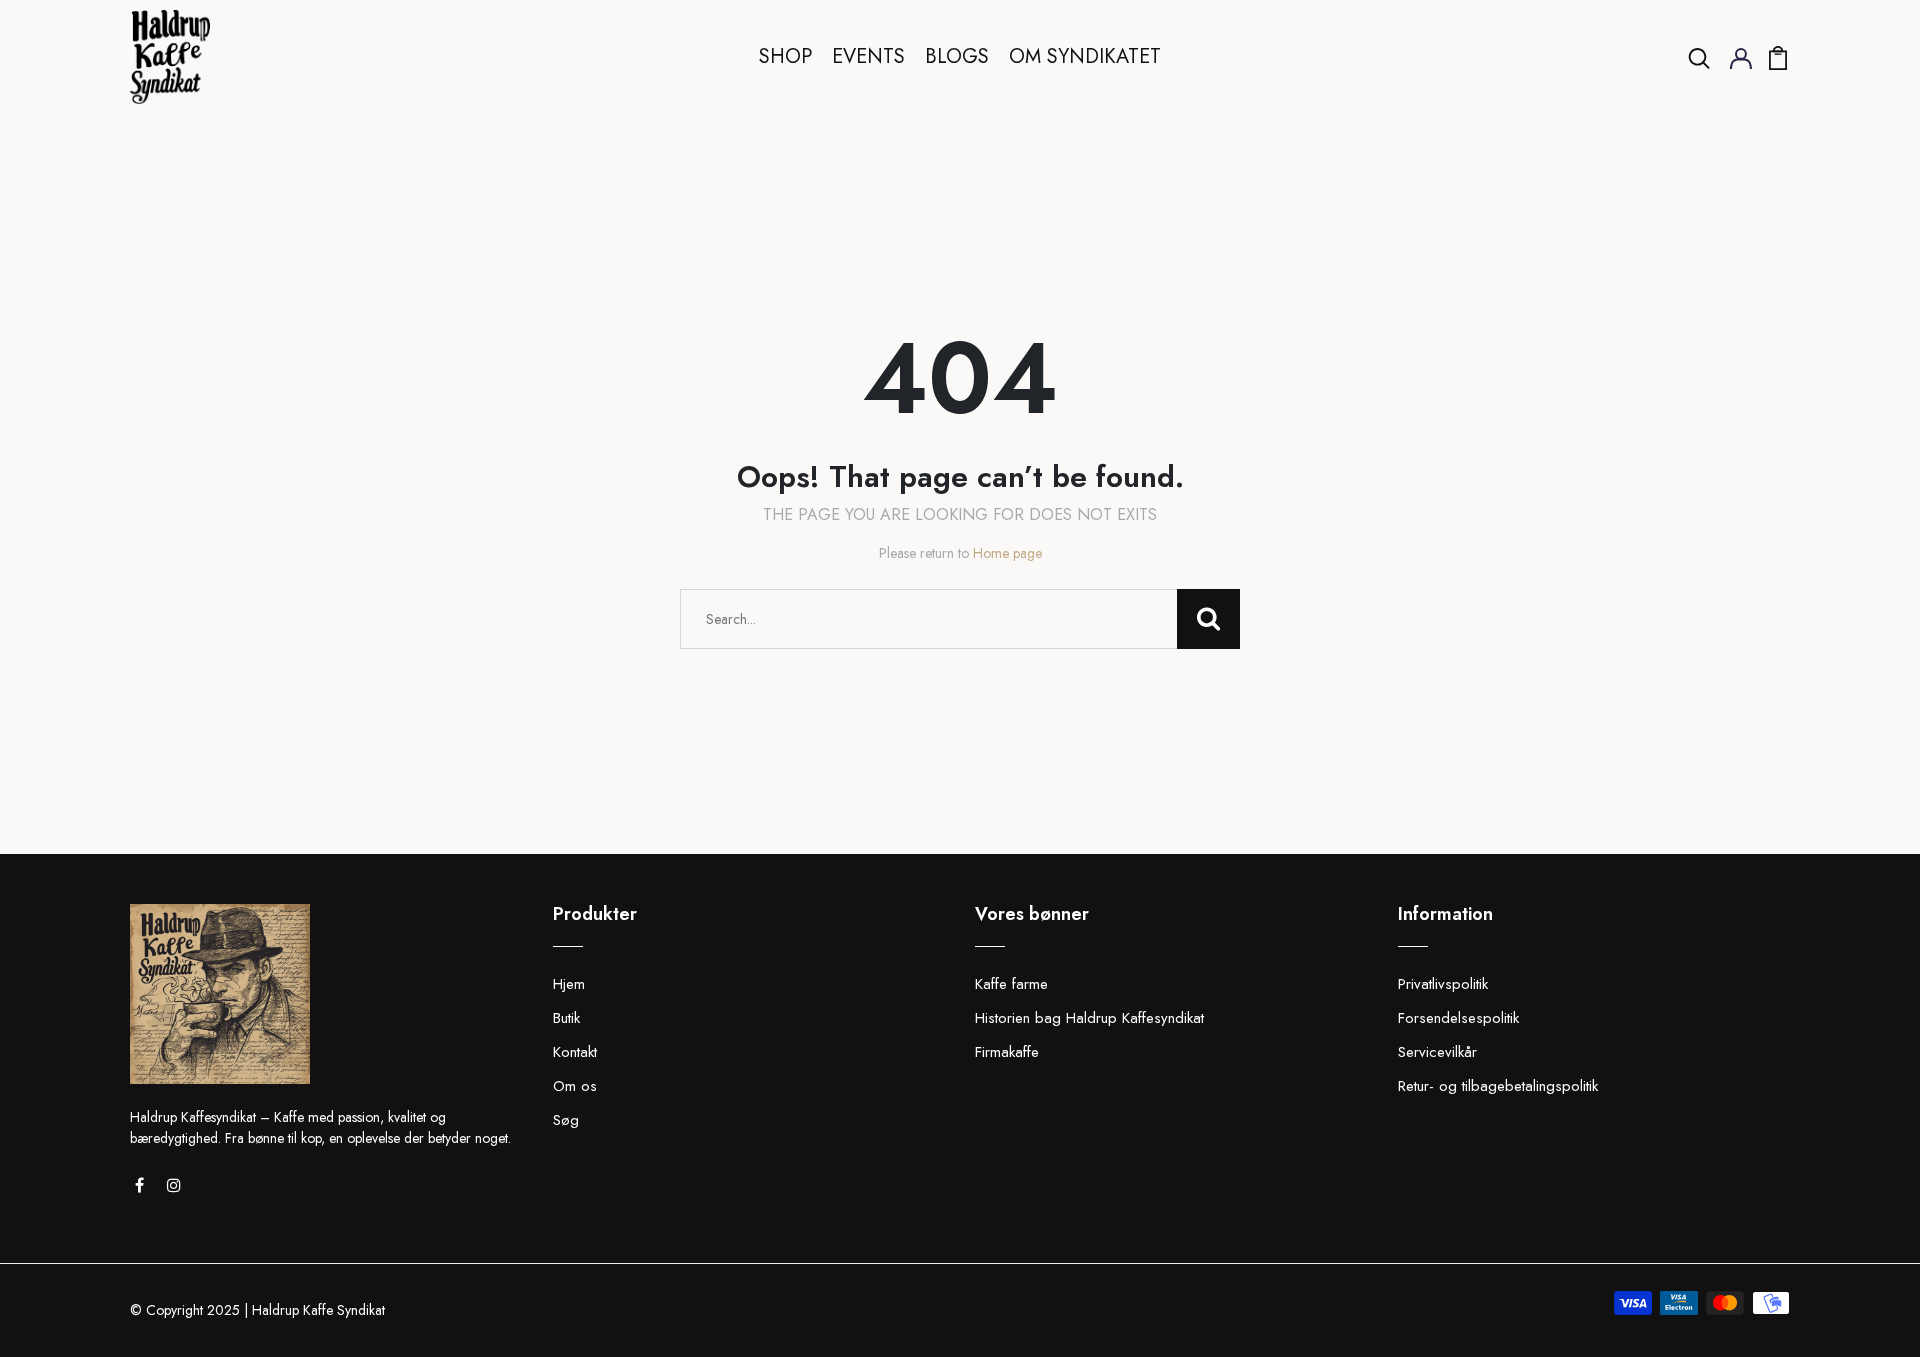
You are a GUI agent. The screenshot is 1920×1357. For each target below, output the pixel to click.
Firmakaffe (1007, 1052)
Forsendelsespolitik (1458, 1018)
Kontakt (575, 1052)
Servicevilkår (1437, 1052)
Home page (1007, 553)
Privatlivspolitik (1443, 984)
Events (868, 56)
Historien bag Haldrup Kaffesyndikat (1089, 1018)
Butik (566, 1018)
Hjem (569, 984)
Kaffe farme (1011, 984)
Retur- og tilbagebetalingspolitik (1498, 1086)
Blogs (957, 56)
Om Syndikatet (1085, 56)
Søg (566, 1120)
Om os (575, 1086)
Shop (785, 56)
